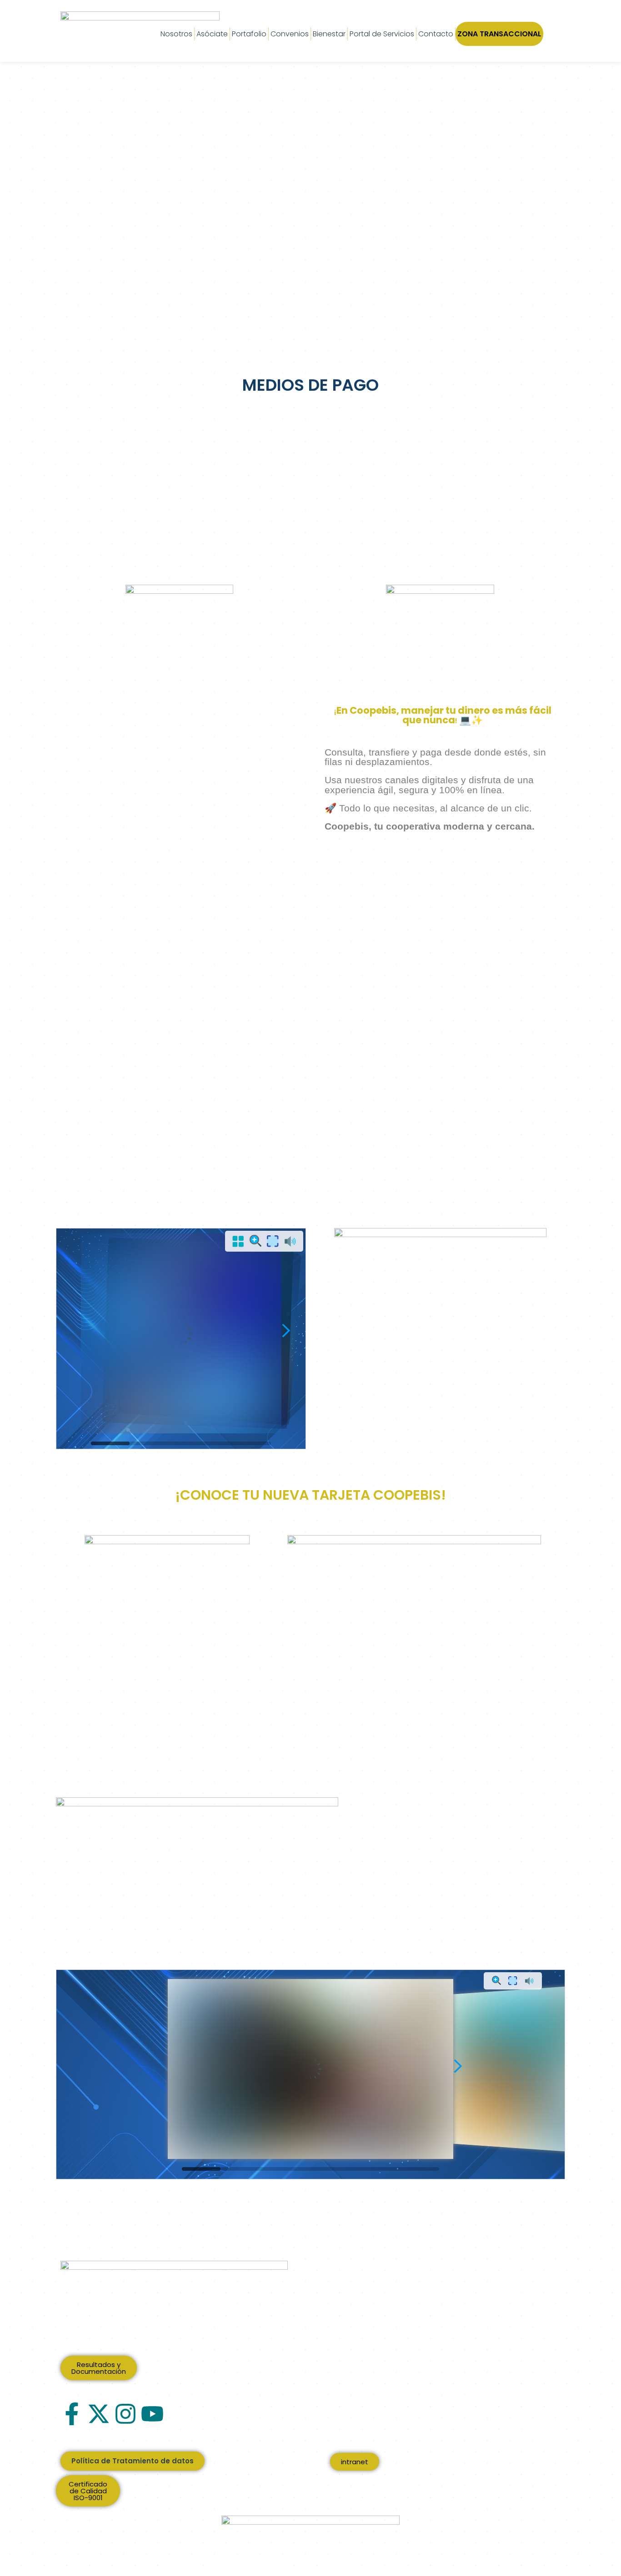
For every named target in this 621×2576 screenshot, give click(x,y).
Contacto (436, 34)
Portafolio (249, 34)
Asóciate (212, 34)
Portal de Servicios (382, 34)
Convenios (290, 34)
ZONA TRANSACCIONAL (499, 34)
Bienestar (329, 34)
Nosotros (176, 34)
